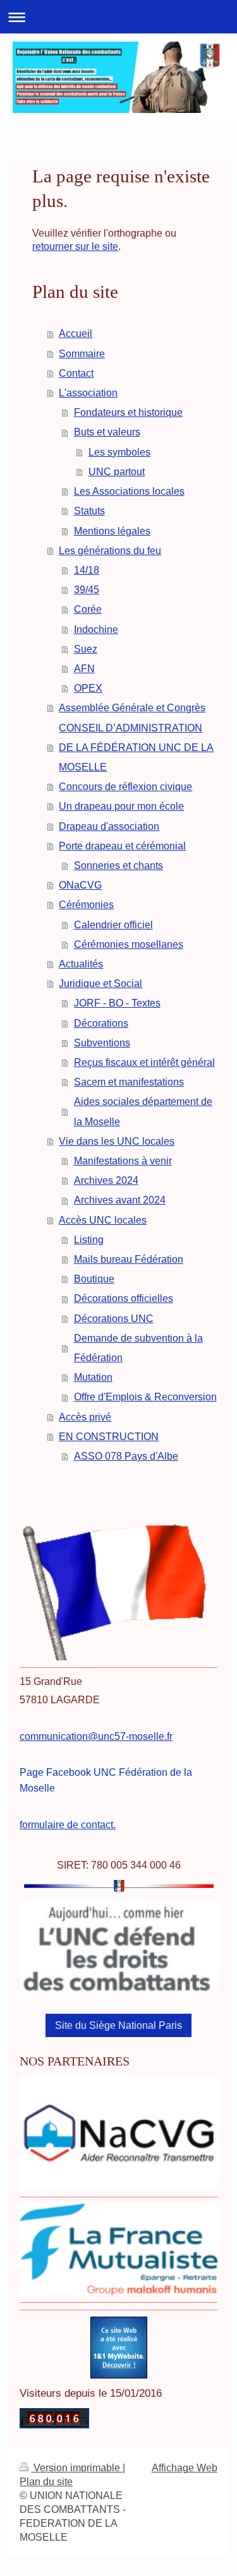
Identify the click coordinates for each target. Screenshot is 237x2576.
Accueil (76, 334)
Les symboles (119, 452)
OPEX (88, 688)
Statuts (89, 511)
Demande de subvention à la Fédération (138, 1348)
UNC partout (117, 472)
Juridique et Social (100, 984)
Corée (88, 609)
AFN (84, 669)
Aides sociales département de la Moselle (143, 1111)
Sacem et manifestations (129, 1082)
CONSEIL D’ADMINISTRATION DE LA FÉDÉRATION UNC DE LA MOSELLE (136, 747)
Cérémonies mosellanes (129, 944)
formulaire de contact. (68, 1825)
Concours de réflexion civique (125, 787)
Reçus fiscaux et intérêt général (144, 1062)
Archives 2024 (106, 1180)
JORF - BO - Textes (117, 1003)
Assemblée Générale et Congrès (132, 708)
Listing (89, 1240)
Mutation (93, 1377)
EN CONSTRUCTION (109, 1437)
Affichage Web (185, 2468)
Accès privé (85, 1417)
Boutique (94, 1279)
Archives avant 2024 (120, 1200)
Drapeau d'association (109, 826)
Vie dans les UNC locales (117, 1141)
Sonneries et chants (118, 866)
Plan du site (46, 2482)
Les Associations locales (129, 491)
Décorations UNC (114, 1319)
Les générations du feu (110, 551)
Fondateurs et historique (128, 412)
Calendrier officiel (113, 925)
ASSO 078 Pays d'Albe (126, 1456)
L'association (88, 393)
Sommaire (82, 354)
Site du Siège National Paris (118, 2025)
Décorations (101, 1023)
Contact (76, 373)
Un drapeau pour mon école (121, 806)
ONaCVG (80, 885)
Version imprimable (77, 2468)
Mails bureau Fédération (129, 1259)
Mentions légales (112, 531)
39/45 (87, 590)
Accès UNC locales (103, 1220)
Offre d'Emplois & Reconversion (145, 1397)
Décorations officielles (124, 1298)
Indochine (96, 629)
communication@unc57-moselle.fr (96, 1736)
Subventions (102, 1043)
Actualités (81, 964)
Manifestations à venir (123, 1161)
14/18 (87, 570)
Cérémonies (86, 905)
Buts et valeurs (107, 432)
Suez (86, 649)
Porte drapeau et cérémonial (122, 846)
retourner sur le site (75, 246)
